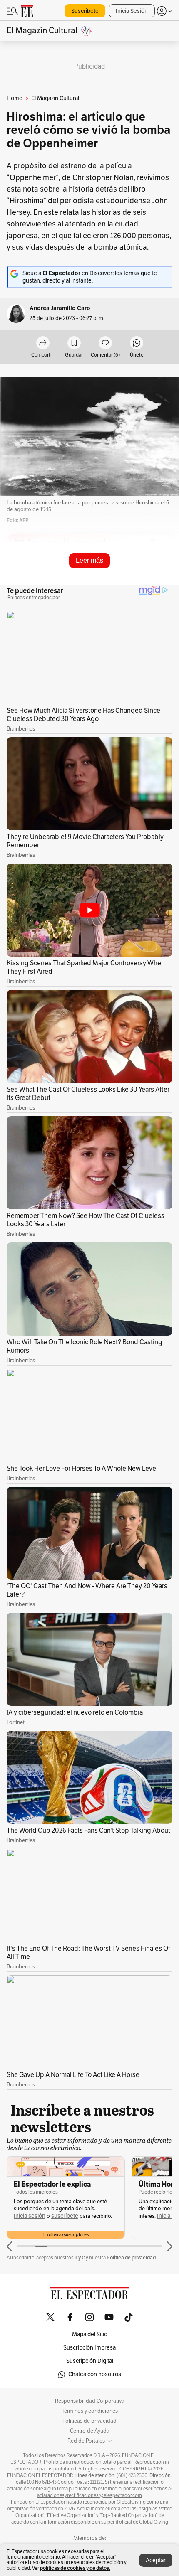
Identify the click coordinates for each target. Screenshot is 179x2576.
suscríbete (65, 2216)
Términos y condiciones (90, 2411)
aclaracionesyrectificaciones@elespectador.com (89, 2495)
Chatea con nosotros (95, 2374)
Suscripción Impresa (89, 2348)
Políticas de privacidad (89, 2421)
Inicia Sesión (132, 11)
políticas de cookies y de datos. (75, 2568)
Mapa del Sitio (90, 2334)
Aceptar (156, 2560)
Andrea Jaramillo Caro (60, 308)
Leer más (89, 560)
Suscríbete (85, 11)
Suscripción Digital (90, 2361)
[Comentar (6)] (105, 343)
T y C (80, 2257)
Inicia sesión (30, 2216)
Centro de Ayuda (90, 2431)
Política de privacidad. (132, 2257)
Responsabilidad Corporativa (90, 2401)
